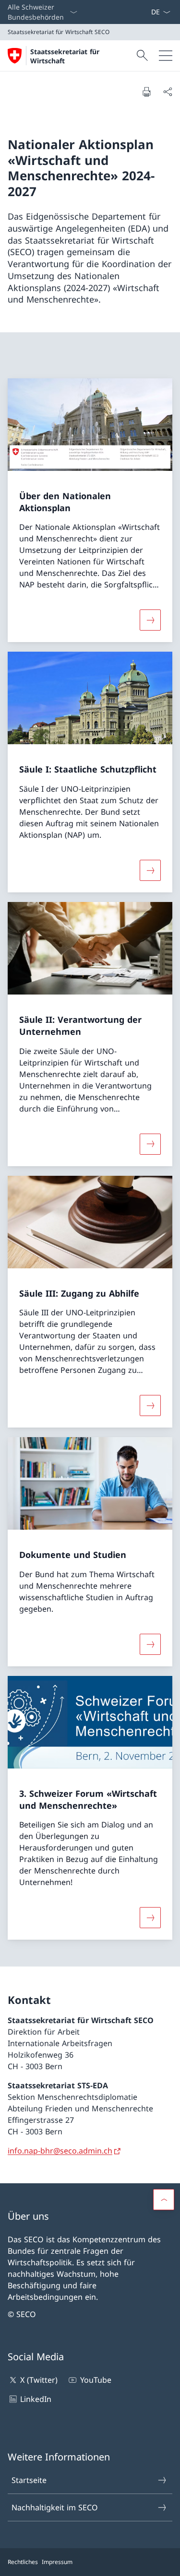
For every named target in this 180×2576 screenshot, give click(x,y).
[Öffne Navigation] (166, 56)
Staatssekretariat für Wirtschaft (65, 56)
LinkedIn (36, 2399)
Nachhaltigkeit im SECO (55, 2507)
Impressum (57, 2562)
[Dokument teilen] (168, 92)
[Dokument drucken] (146, 92)
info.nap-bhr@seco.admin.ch (60, 2151)
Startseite (29, 2480)
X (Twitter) (39, 2380)
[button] (164, 2200)
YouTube (96, 2380)
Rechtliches (23, 2562)
